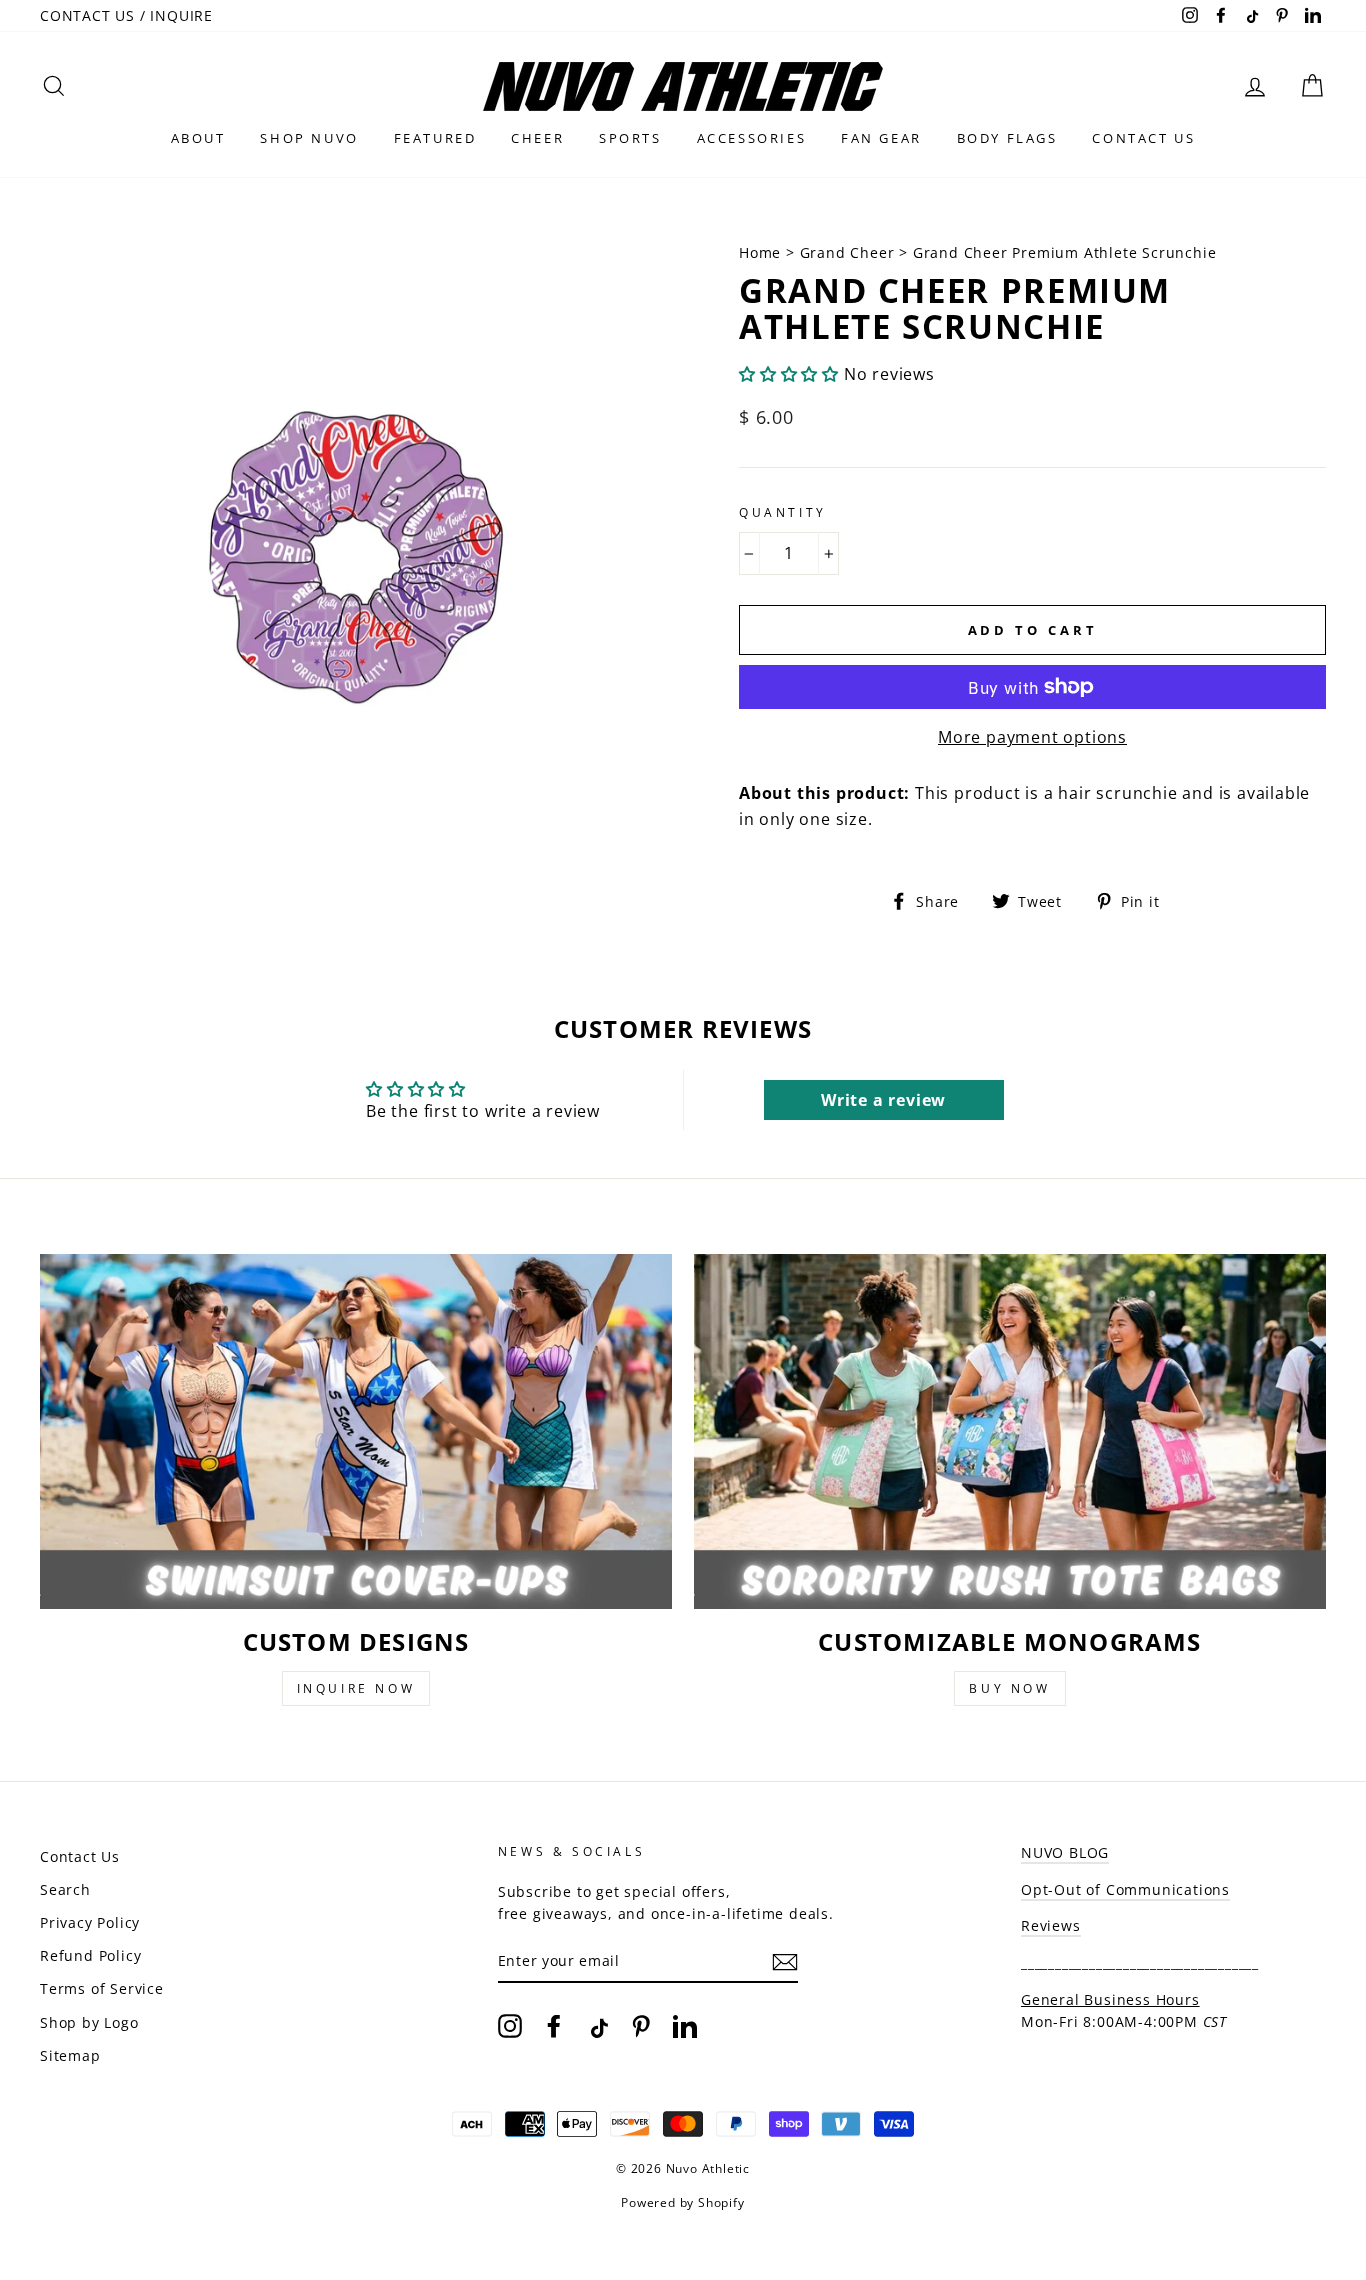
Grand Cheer (847, 252)
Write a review (883, 1100)
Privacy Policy (90, 1922)
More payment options (1032, 737)
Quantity (783, 512)
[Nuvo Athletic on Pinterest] (641, 2025)
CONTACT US (1143, 138)
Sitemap (70, 2055)
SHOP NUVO (309, 138)
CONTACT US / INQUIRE (126, 15)
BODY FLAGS (1007, 138)
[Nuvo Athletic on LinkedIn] (685, 2025)
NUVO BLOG (1065, 1852)
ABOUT (198, 138)
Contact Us (80, 1856)
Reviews (1051, 1925)
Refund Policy (90, 1955)
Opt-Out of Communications (1125, 1889)
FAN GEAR (881, 138)
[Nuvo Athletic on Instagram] (510, 2025)
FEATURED (435, 138)
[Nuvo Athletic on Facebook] (554, 2025)
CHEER (537, 138)
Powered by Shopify (682, 2202)
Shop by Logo (89, 2022)
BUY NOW (1009, 1688)
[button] (789, 374)
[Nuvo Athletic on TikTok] (597, 2025)
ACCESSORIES (752, 138)
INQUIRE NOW (356, 1688)
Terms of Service (102, 1988)
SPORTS (630, 138)
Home (762, 252)
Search (65, 1889)
